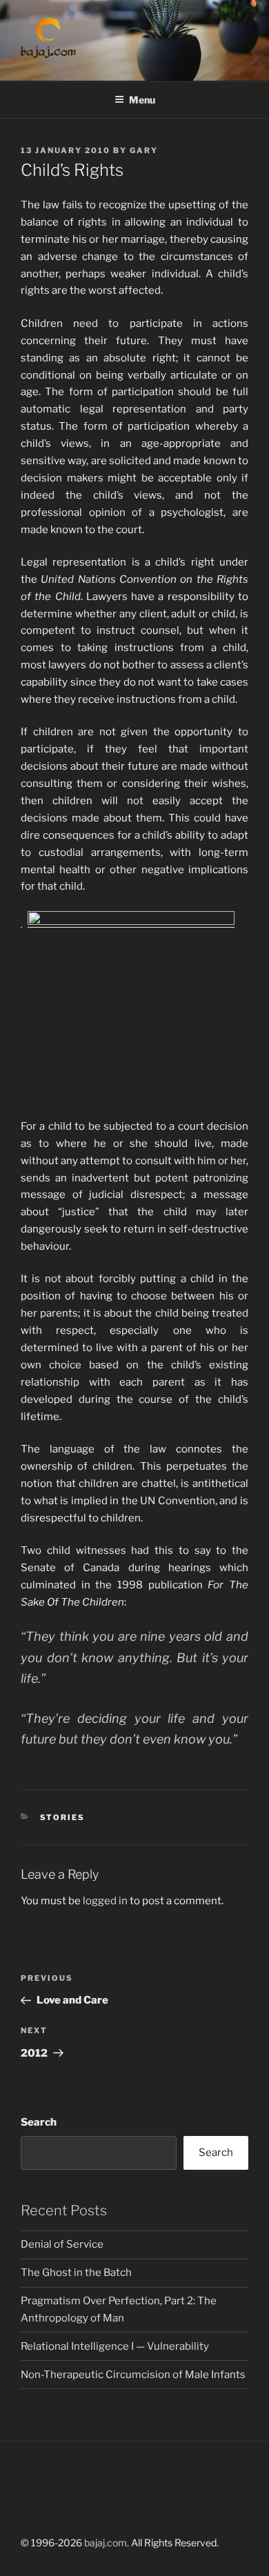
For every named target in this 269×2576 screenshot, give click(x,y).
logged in (105, 1901)
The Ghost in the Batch (76, 2273)
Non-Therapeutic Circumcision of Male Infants (133, 2375)
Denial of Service (62, 2244)
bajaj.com (106, 2543)
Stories (63, 1817)
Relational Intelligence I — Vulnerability (115, 2346)
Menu (142, 100)
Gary (144, 150)
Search (39, 2122)
